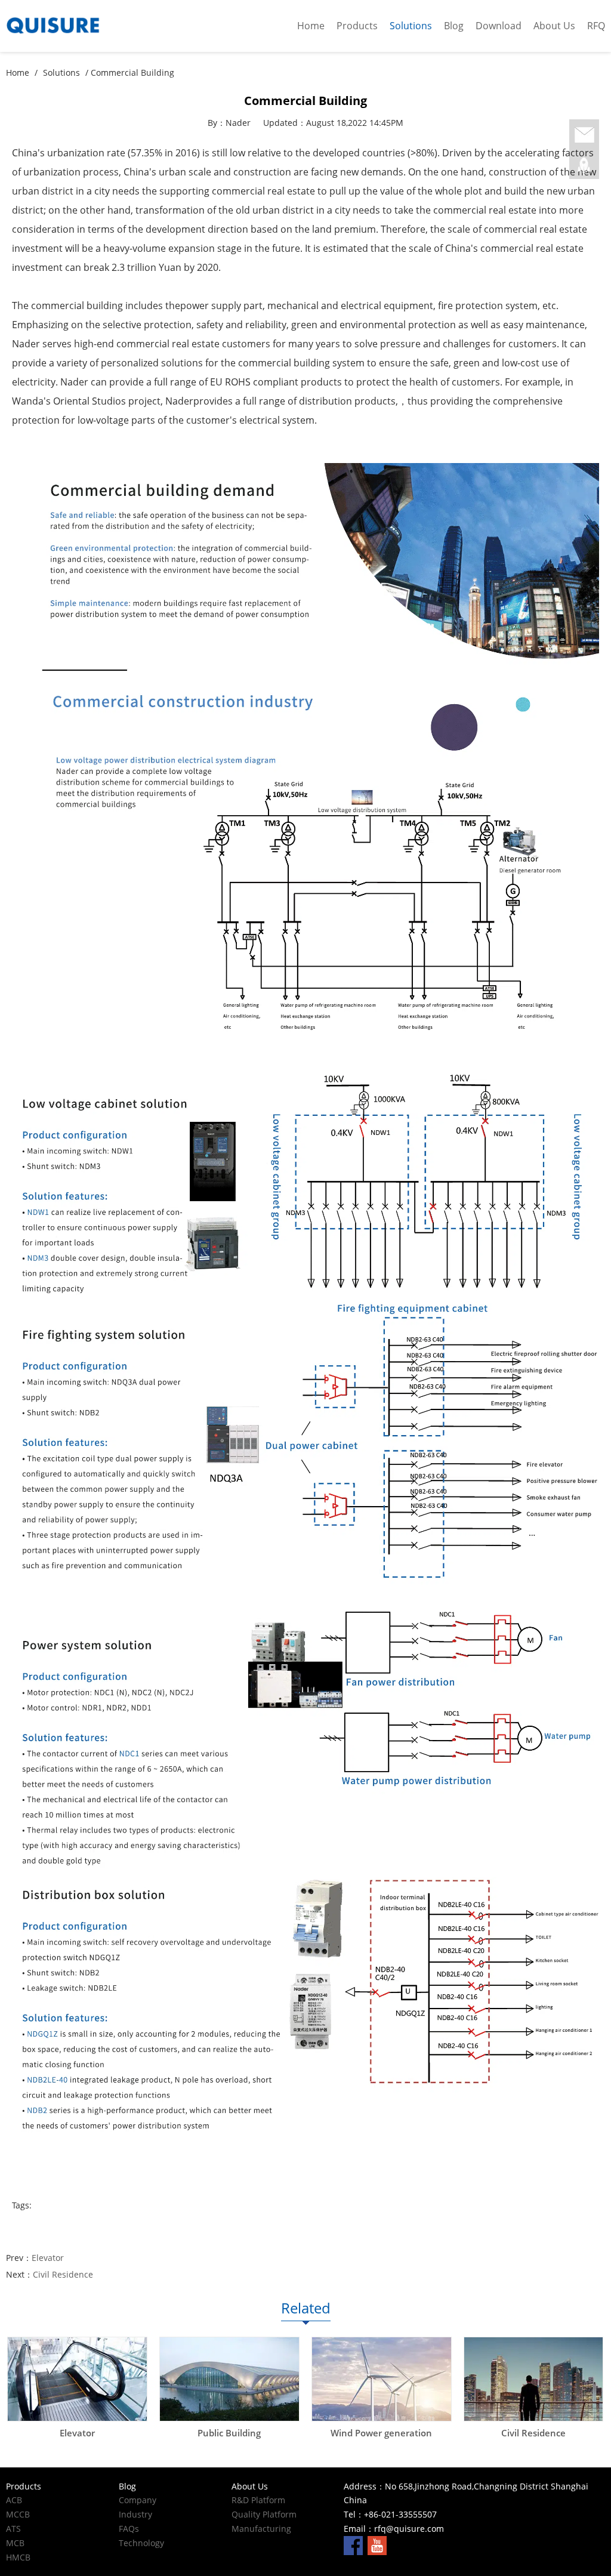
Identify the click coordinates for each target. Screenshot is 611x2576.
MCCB (18, 2514)
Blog (454, 26)
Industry (135, 2514)
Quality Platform (264, 2514)
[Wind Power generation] (382, 2379)
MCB (15, 2543)
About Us (554, 26)
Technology (141, 2543)
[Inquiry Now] (584, 135)
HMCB (18, 2557)
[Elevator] (77, 2379)
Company (138, 2500)
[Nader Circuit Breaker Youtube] (377, 2545)
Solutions (411, 26)
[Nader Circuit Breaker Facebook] (353, 2545)
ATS (13, 2529)
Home (311, 26)
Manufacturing (261, 2529)
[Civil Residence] (534, 2379)
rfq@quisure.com (409, 2529)
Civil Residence (63, 2274)
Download (499, 26)
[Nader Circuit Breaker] (76, 26)
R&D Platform (258, 2500)
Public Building (229, 2433)
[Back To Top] (584, 166)
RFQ (596, 26)
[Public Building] (229, 2379)
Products (357, 26)
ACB (14, 2500)
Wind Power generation (381, 2433)
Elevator (48, 2258)
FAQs (129, 2529)
